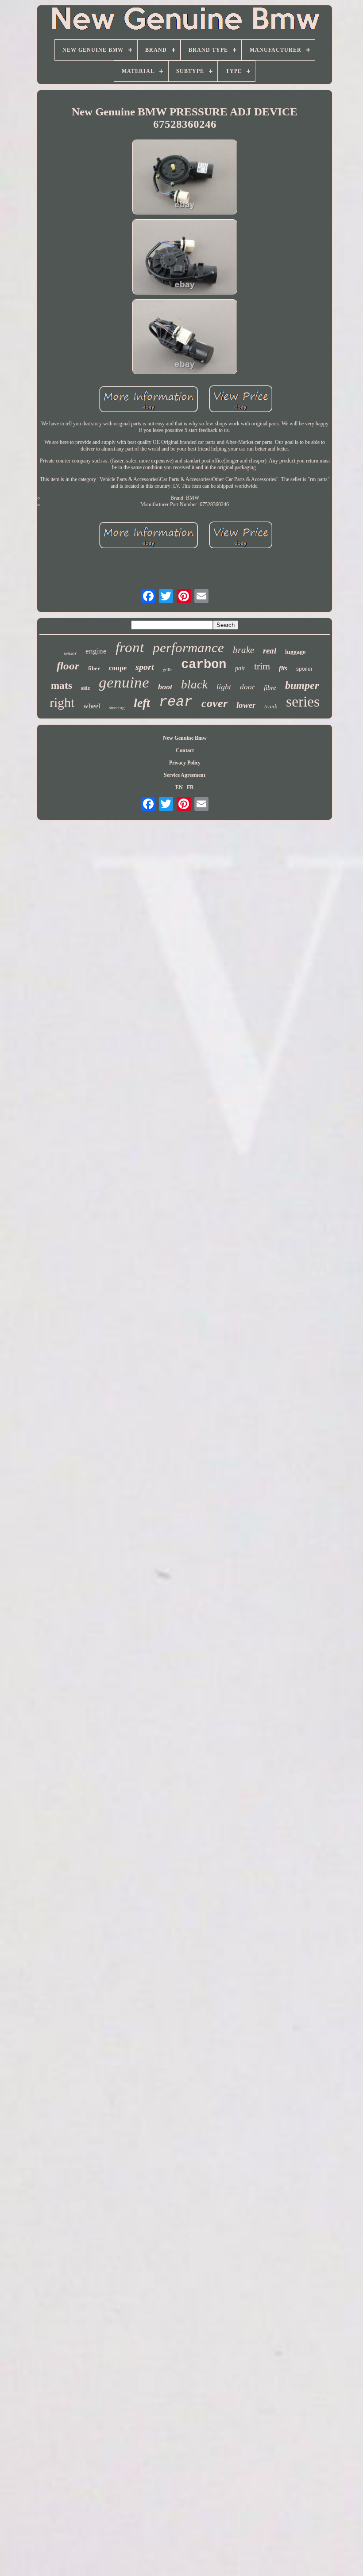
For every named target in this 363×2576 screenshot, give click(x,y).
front (130, 647)
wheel (92, 706)
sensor (70, 653)
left (142, 703)
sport (145, 667)
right (62, 702)
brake (243, 650)
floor (68, 666)
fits (283, 668)
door (247, 687)
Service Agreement (185, 775)
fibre (270, 688)
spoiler (304, 669)
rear (176, 702)
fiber (94, 668)
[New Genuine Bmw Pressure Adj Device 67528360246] (185, 178)
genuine (124, 682)
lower (246, 705)
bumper (302, 685)
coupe (118, 668)
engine (96, 651)
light (224, 687)
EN (179, 787)
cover (214, 703)
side (85, 688)
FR (190, 787)
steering (117, 707)
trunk (271, 706)
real (270, 651)
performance (188, 648)
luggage (295, 652)
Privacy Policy (185, 763)
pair (240, 668)
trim (262, 666)
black (194, 684)
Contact (185, 750)
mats (62, 686)
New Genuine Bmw (185, 738)
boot (165, 687)
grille (168, 670)
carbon (204, 665)
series (303, 701)
